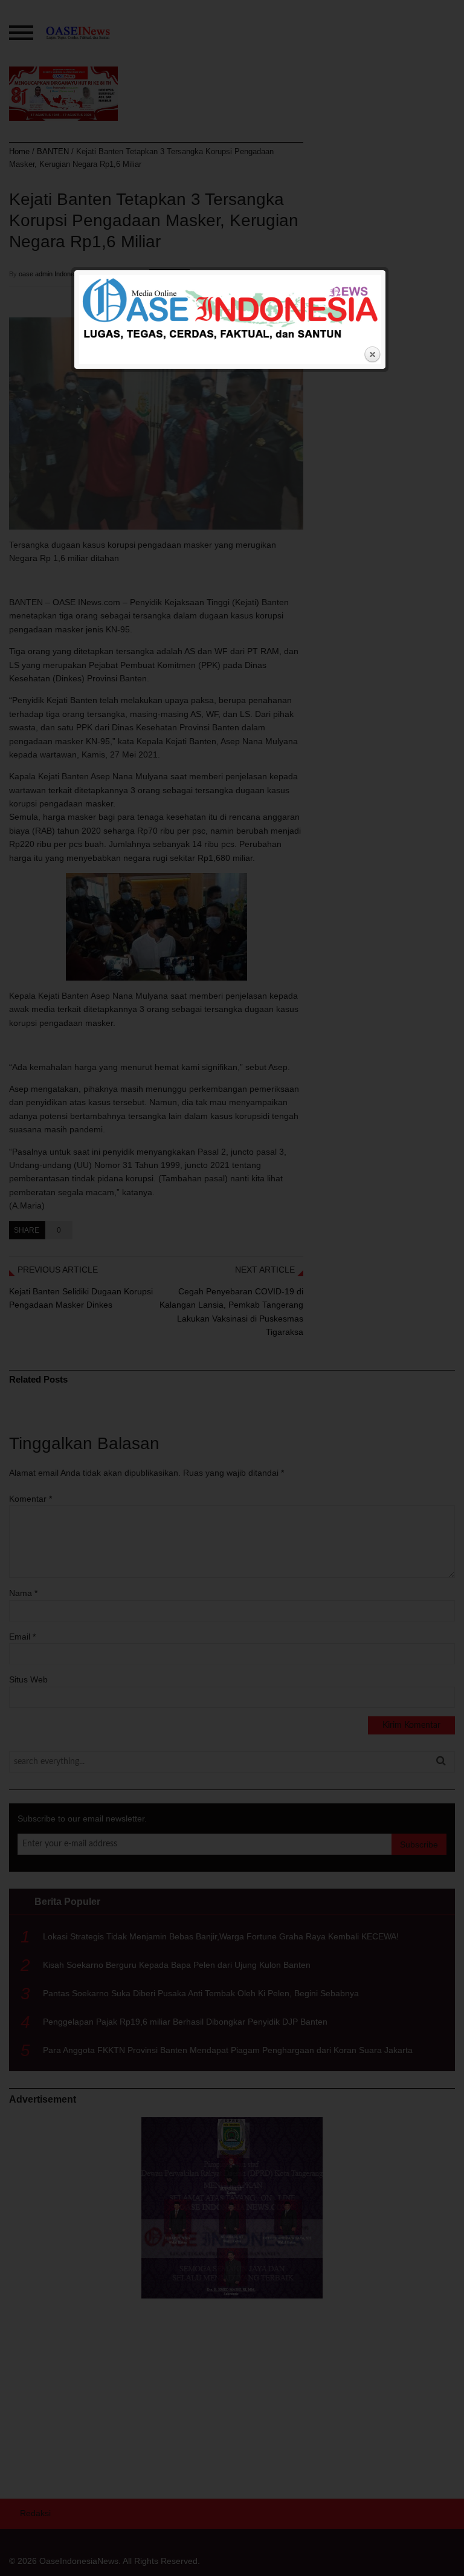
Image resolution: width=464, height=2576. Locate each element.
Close (372, 355)
